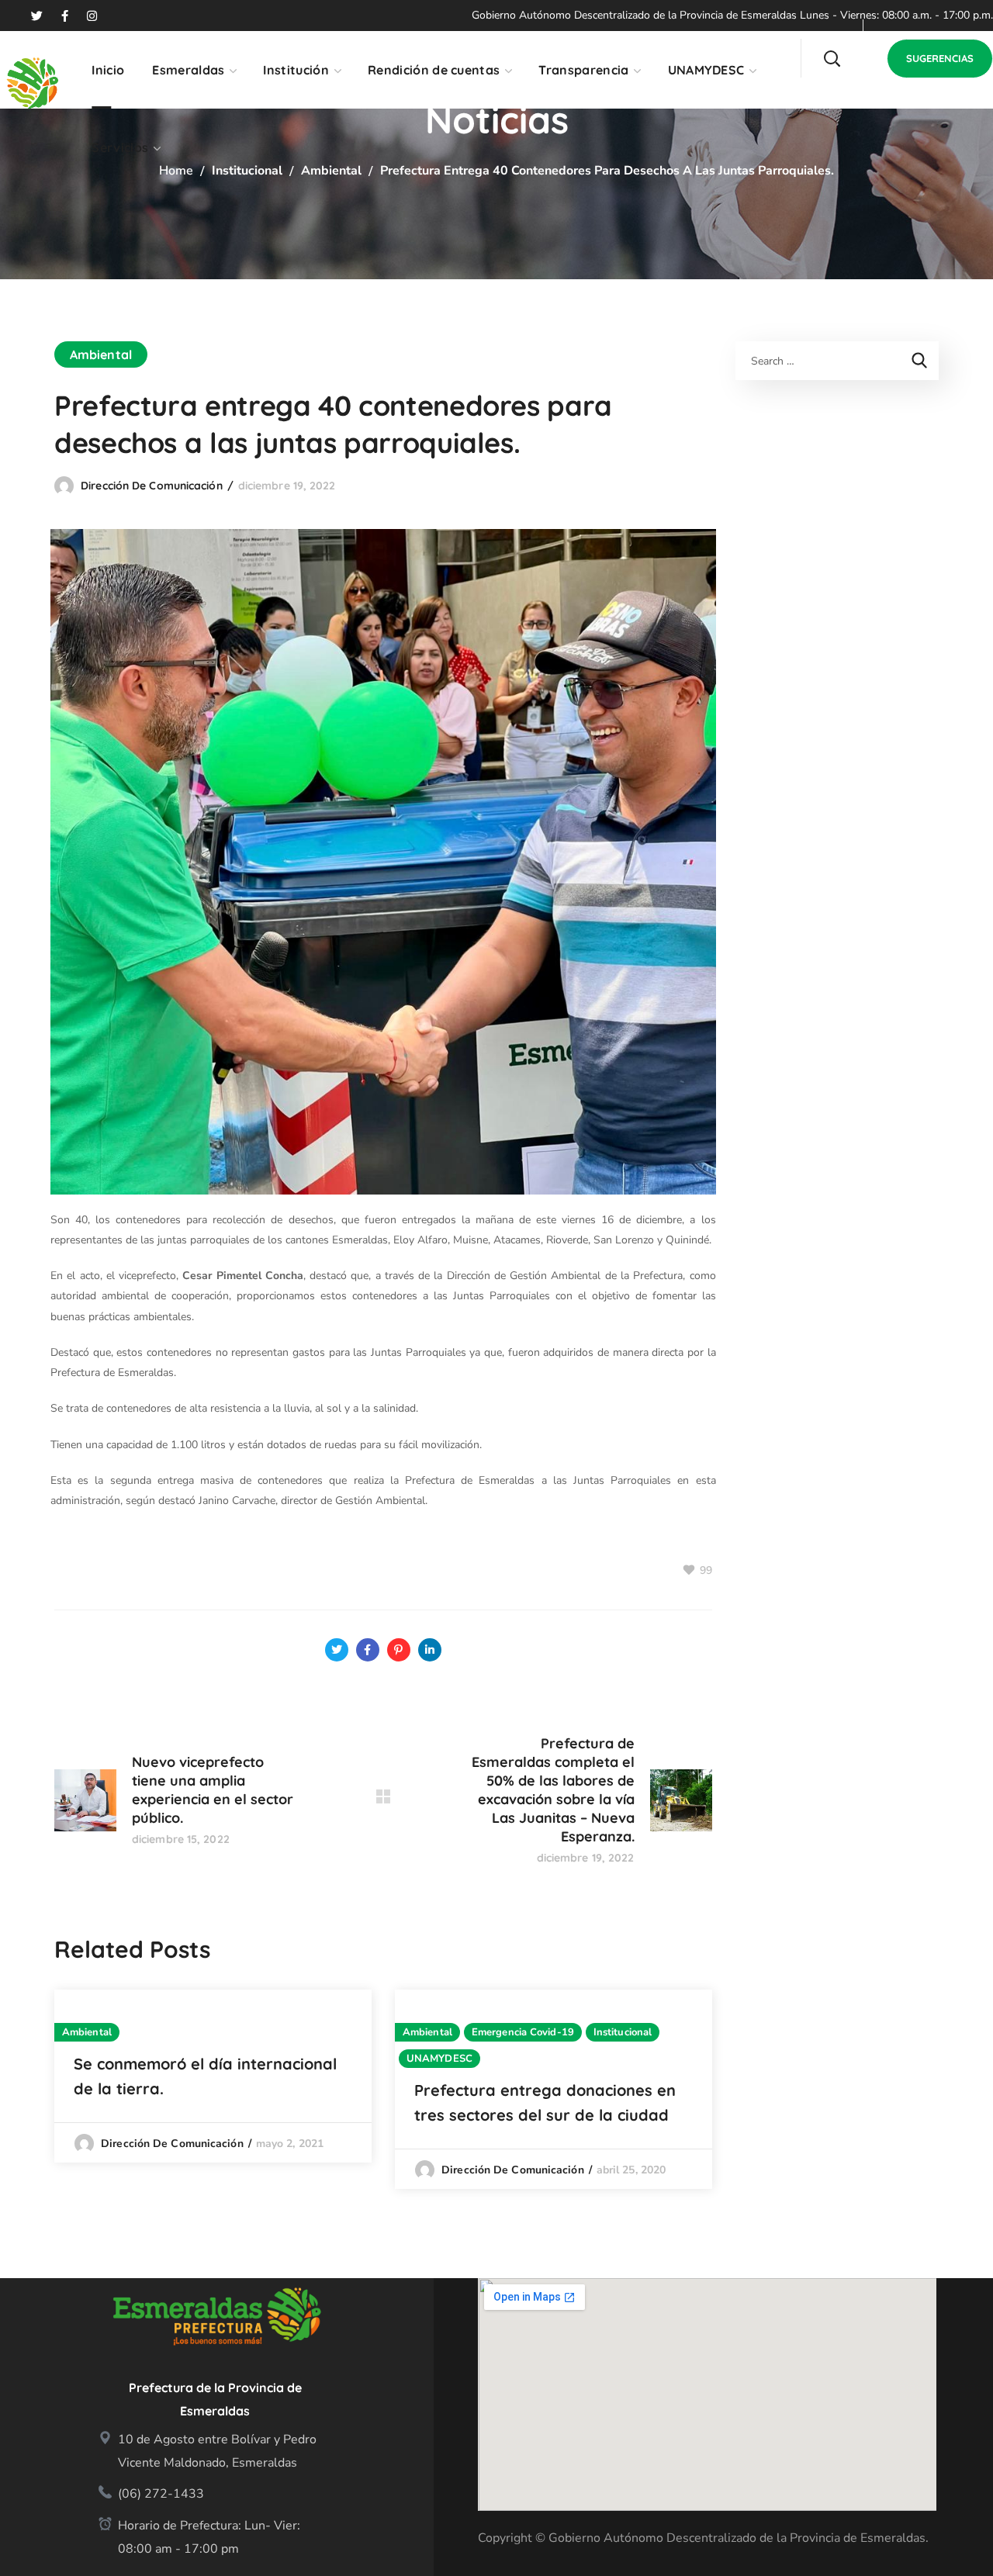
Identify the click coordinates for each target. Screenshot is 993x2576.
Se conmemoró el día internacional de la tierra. (205, 2076)
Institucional (247, 171)
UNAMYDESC (439, 2059)
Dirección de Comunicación (152, 486)
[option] (213, 2076)
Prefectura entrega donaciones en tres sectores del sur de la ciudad (545, 2102)
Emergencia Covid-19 (523, 2032)
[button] (832, 58)
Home (176, 171)
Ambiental (331, 171)
